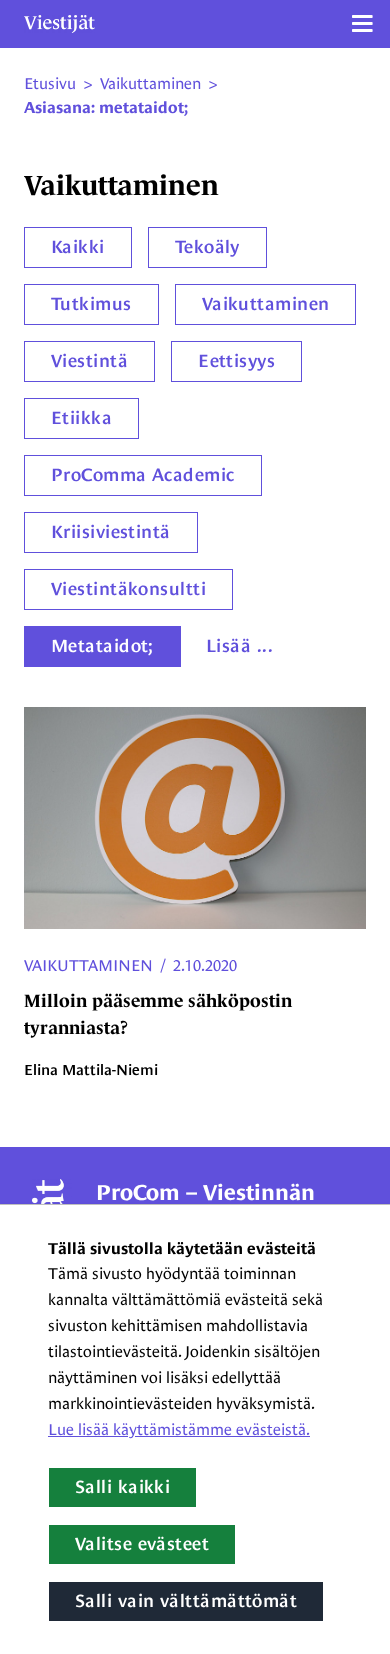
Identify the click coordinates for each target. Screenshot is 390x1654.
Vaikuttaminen (266, 304)
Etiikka (81, 418)
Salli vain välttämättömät (186, 1601)
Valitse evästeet (142, 1544)
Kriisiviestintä (111, 532)
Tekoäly (207, 247)
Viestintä (89, 361)
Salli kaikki (122, 1487)
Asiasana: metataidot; (106, 108)
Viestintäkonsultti (128, 589)
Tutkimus (91, 304)
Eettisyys (236, 361)
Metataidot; (102, 646)
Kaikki (78, 247)
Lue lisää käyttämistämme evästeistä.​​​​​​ (179, 1429)
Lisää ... (239, 646)
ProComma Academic (143, 475)
